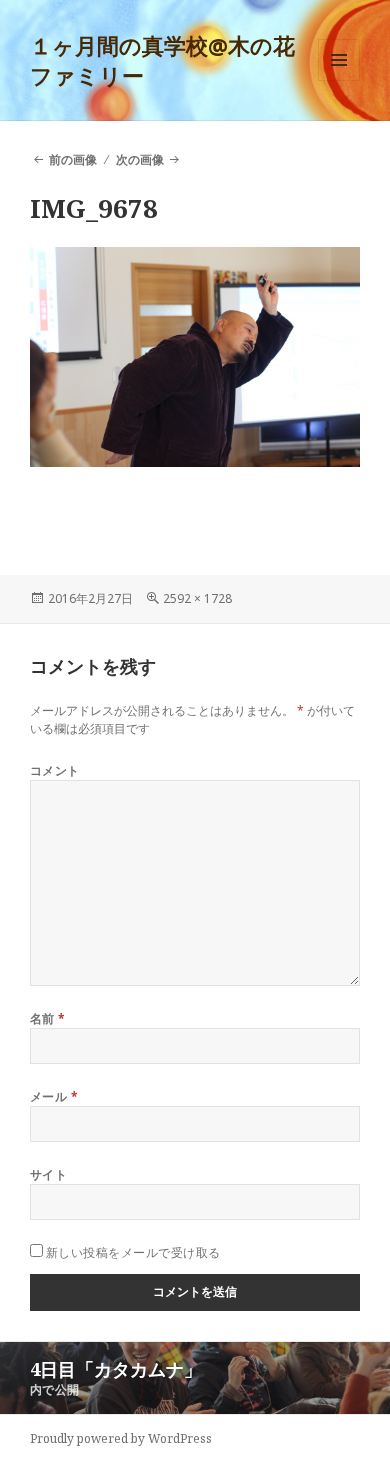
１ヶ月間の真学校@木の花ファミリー (162, 60)
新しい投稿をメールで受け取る (133, 1252)
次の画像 (140, 159)
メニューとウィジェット (339, 80)
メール (54, 1096)
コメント (55, 770)
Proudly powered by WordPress (121, 1438)
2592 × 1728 (197, 598)
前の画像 (73, 159)
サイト (48, 1174)
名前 (48, 1018)
